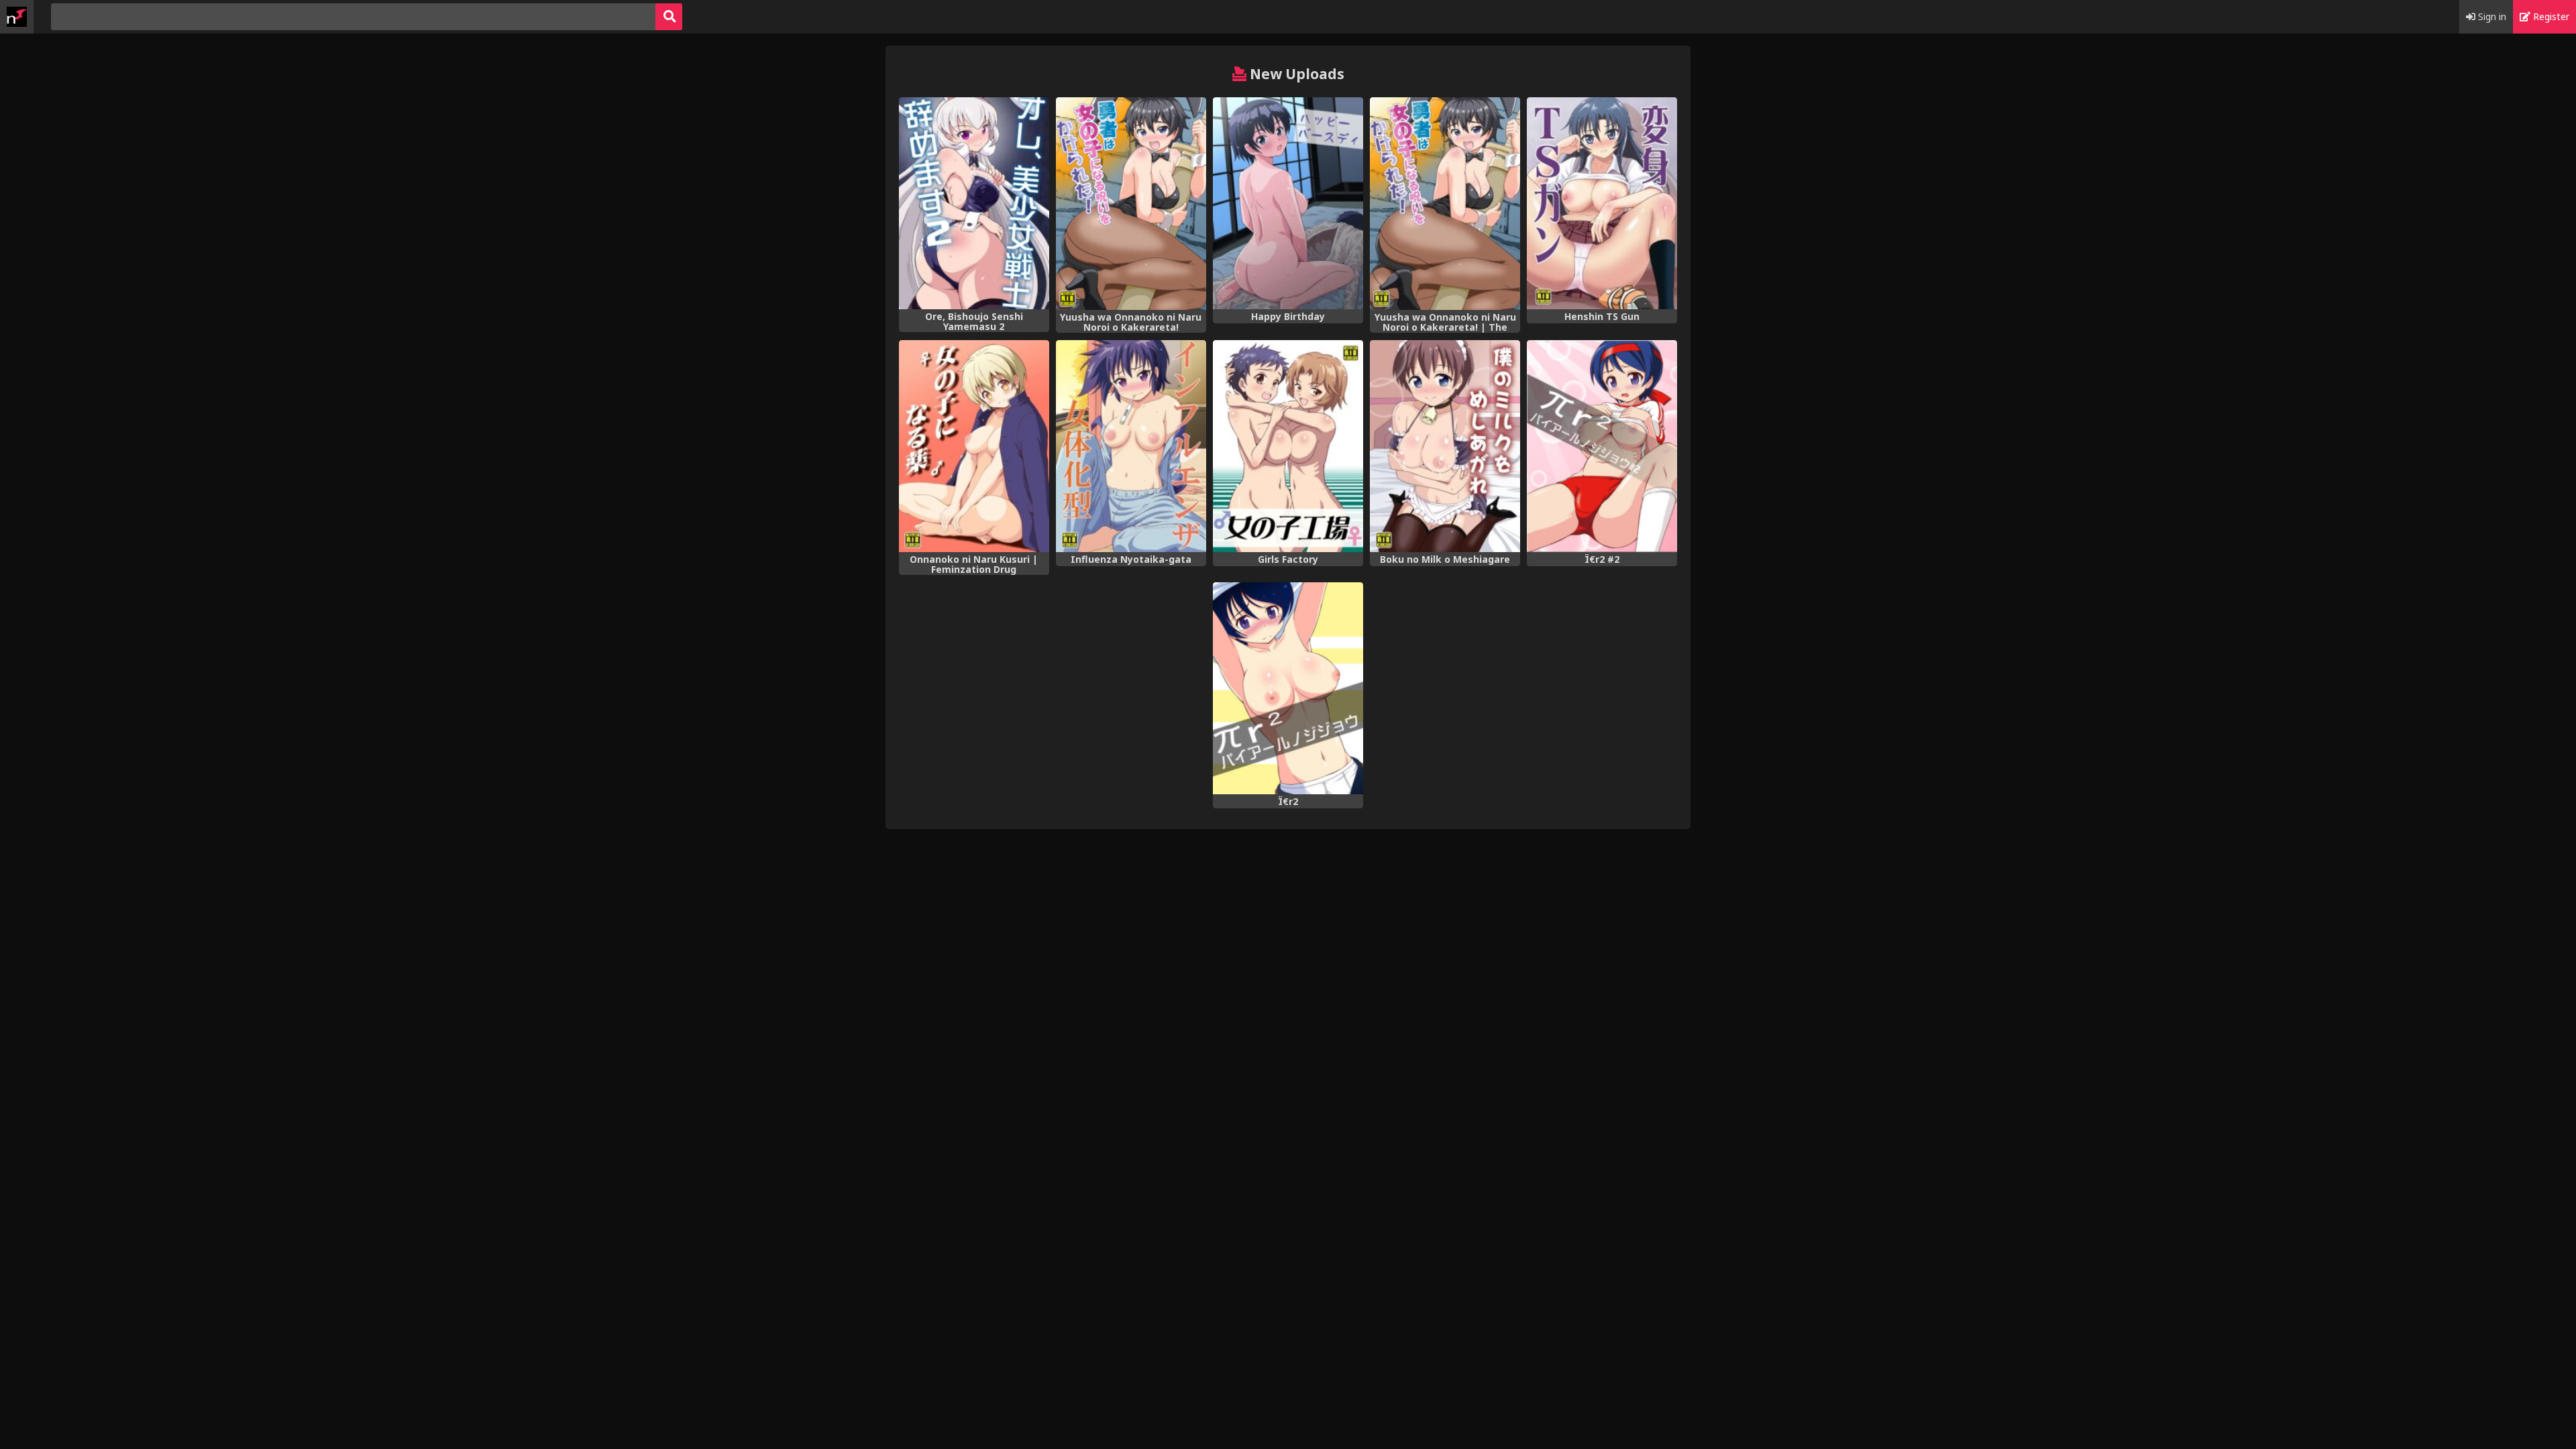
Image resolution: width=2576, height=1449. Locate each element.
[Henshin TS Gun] (1602, 203)
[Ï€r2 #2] (1602, 446)
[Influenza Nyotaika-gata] (1131, 446)
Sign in (2491, 16)
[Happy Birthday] (1288, 203)
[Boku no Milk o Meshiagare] (1445, 446)
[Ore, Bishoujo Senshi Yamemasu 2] (974, 203)
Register (2550, 16)
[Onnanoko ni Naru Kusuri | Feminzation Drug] (974, 446)
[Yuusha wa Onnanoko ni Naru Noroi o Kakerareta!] (1131, 204)
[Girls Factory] (1288, 446)
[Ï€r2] (1288, 688)
